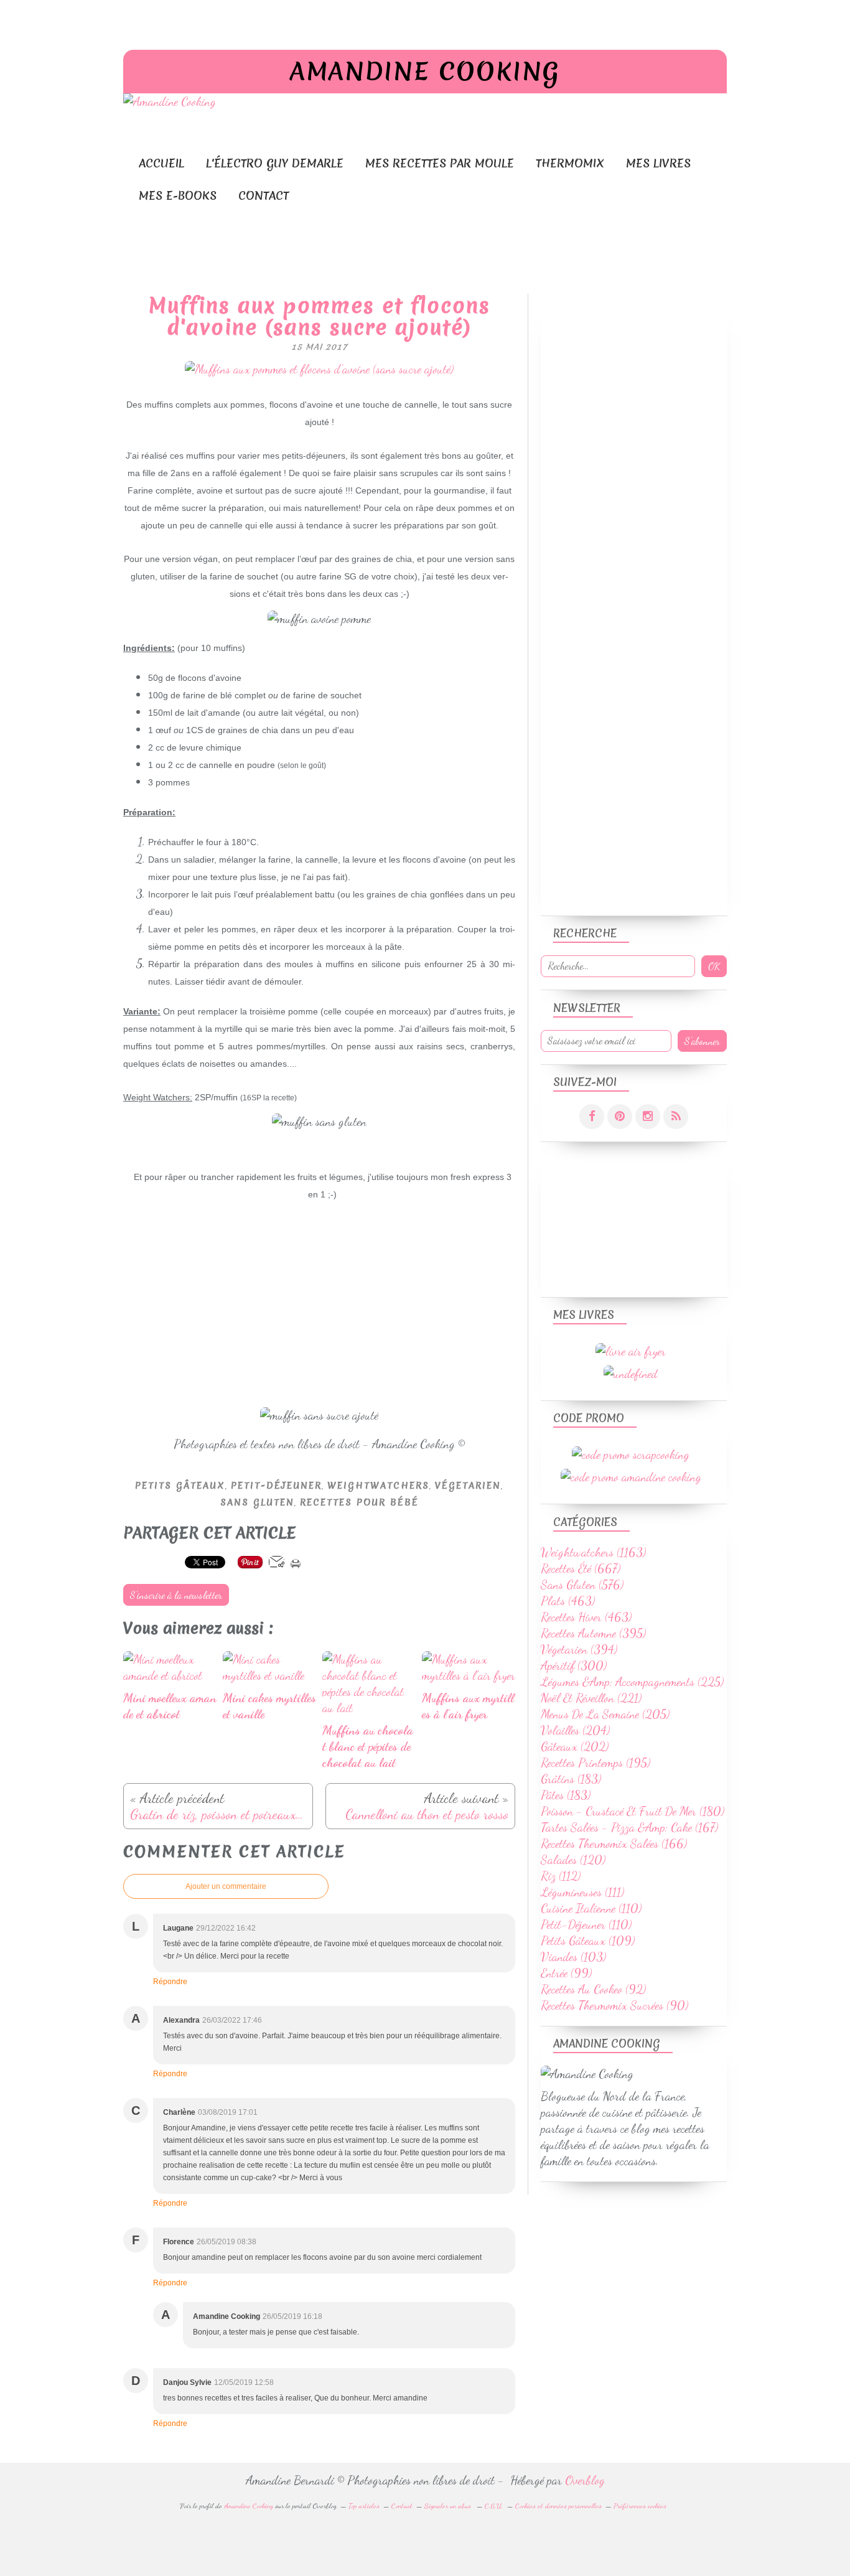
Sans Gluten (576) (582, 1585)
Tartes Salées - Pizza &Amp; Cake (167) (629, 1827)
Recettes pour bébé (359, 1502)
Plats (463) (568, 1601)
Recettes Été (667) (581, 1568)
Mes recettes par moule (440, 163)
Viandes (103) (573, 1957)
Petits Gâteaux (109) (588, 1941)
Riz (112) (561, 1876)
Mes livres (658, 163)
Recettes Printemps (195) (595, 1763)
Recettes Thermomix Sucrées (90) (614, 2005)
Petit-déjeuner (276, 1486)
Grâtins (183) (571, 1779)
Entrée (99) (566, 1973)
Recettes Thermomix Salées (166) (614, 1843)
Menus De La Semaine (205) (605, 1714)
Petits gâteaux (180, 1486)
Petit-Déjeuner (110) (586, 1924)
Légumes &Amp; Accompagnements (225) (632, 1682)
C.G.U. (494, 2506)
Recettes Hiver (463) (586, 1617)
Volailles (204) (575, 1730)
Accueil (161, 163)
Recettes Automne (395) (593, 1633)
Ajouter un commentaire (226, 1886)
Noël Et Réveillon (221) (591, 1698)
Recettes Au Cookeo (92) (593, 1989)
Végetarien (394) (579, 1649)
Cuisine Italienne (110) (591, 1908)
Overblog (585, 2480)
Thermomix (570, 163)
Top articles (364, 2506)
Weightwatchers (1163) (593, 1552)
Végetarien (468, 1486)
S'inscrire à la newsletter (176, 1595)
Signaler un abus (449, 2506)
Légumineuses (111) (582, 1892)
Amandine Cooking (425, 72)
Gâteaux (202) (575, 1746)
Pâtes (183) (566, 1795)
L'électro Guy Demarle (275, 163)
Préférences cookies (640, 2506)
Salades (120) (573, 1860)
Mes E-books (178, 196)
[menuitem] (161, 163)
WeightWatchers (378, 1486)
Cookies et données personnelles (558, 2506)
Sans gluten (257, 1502)
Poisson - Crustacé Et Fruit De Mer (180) (633, 1811)
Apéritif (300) (574, 1665)
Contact (264, 196)
